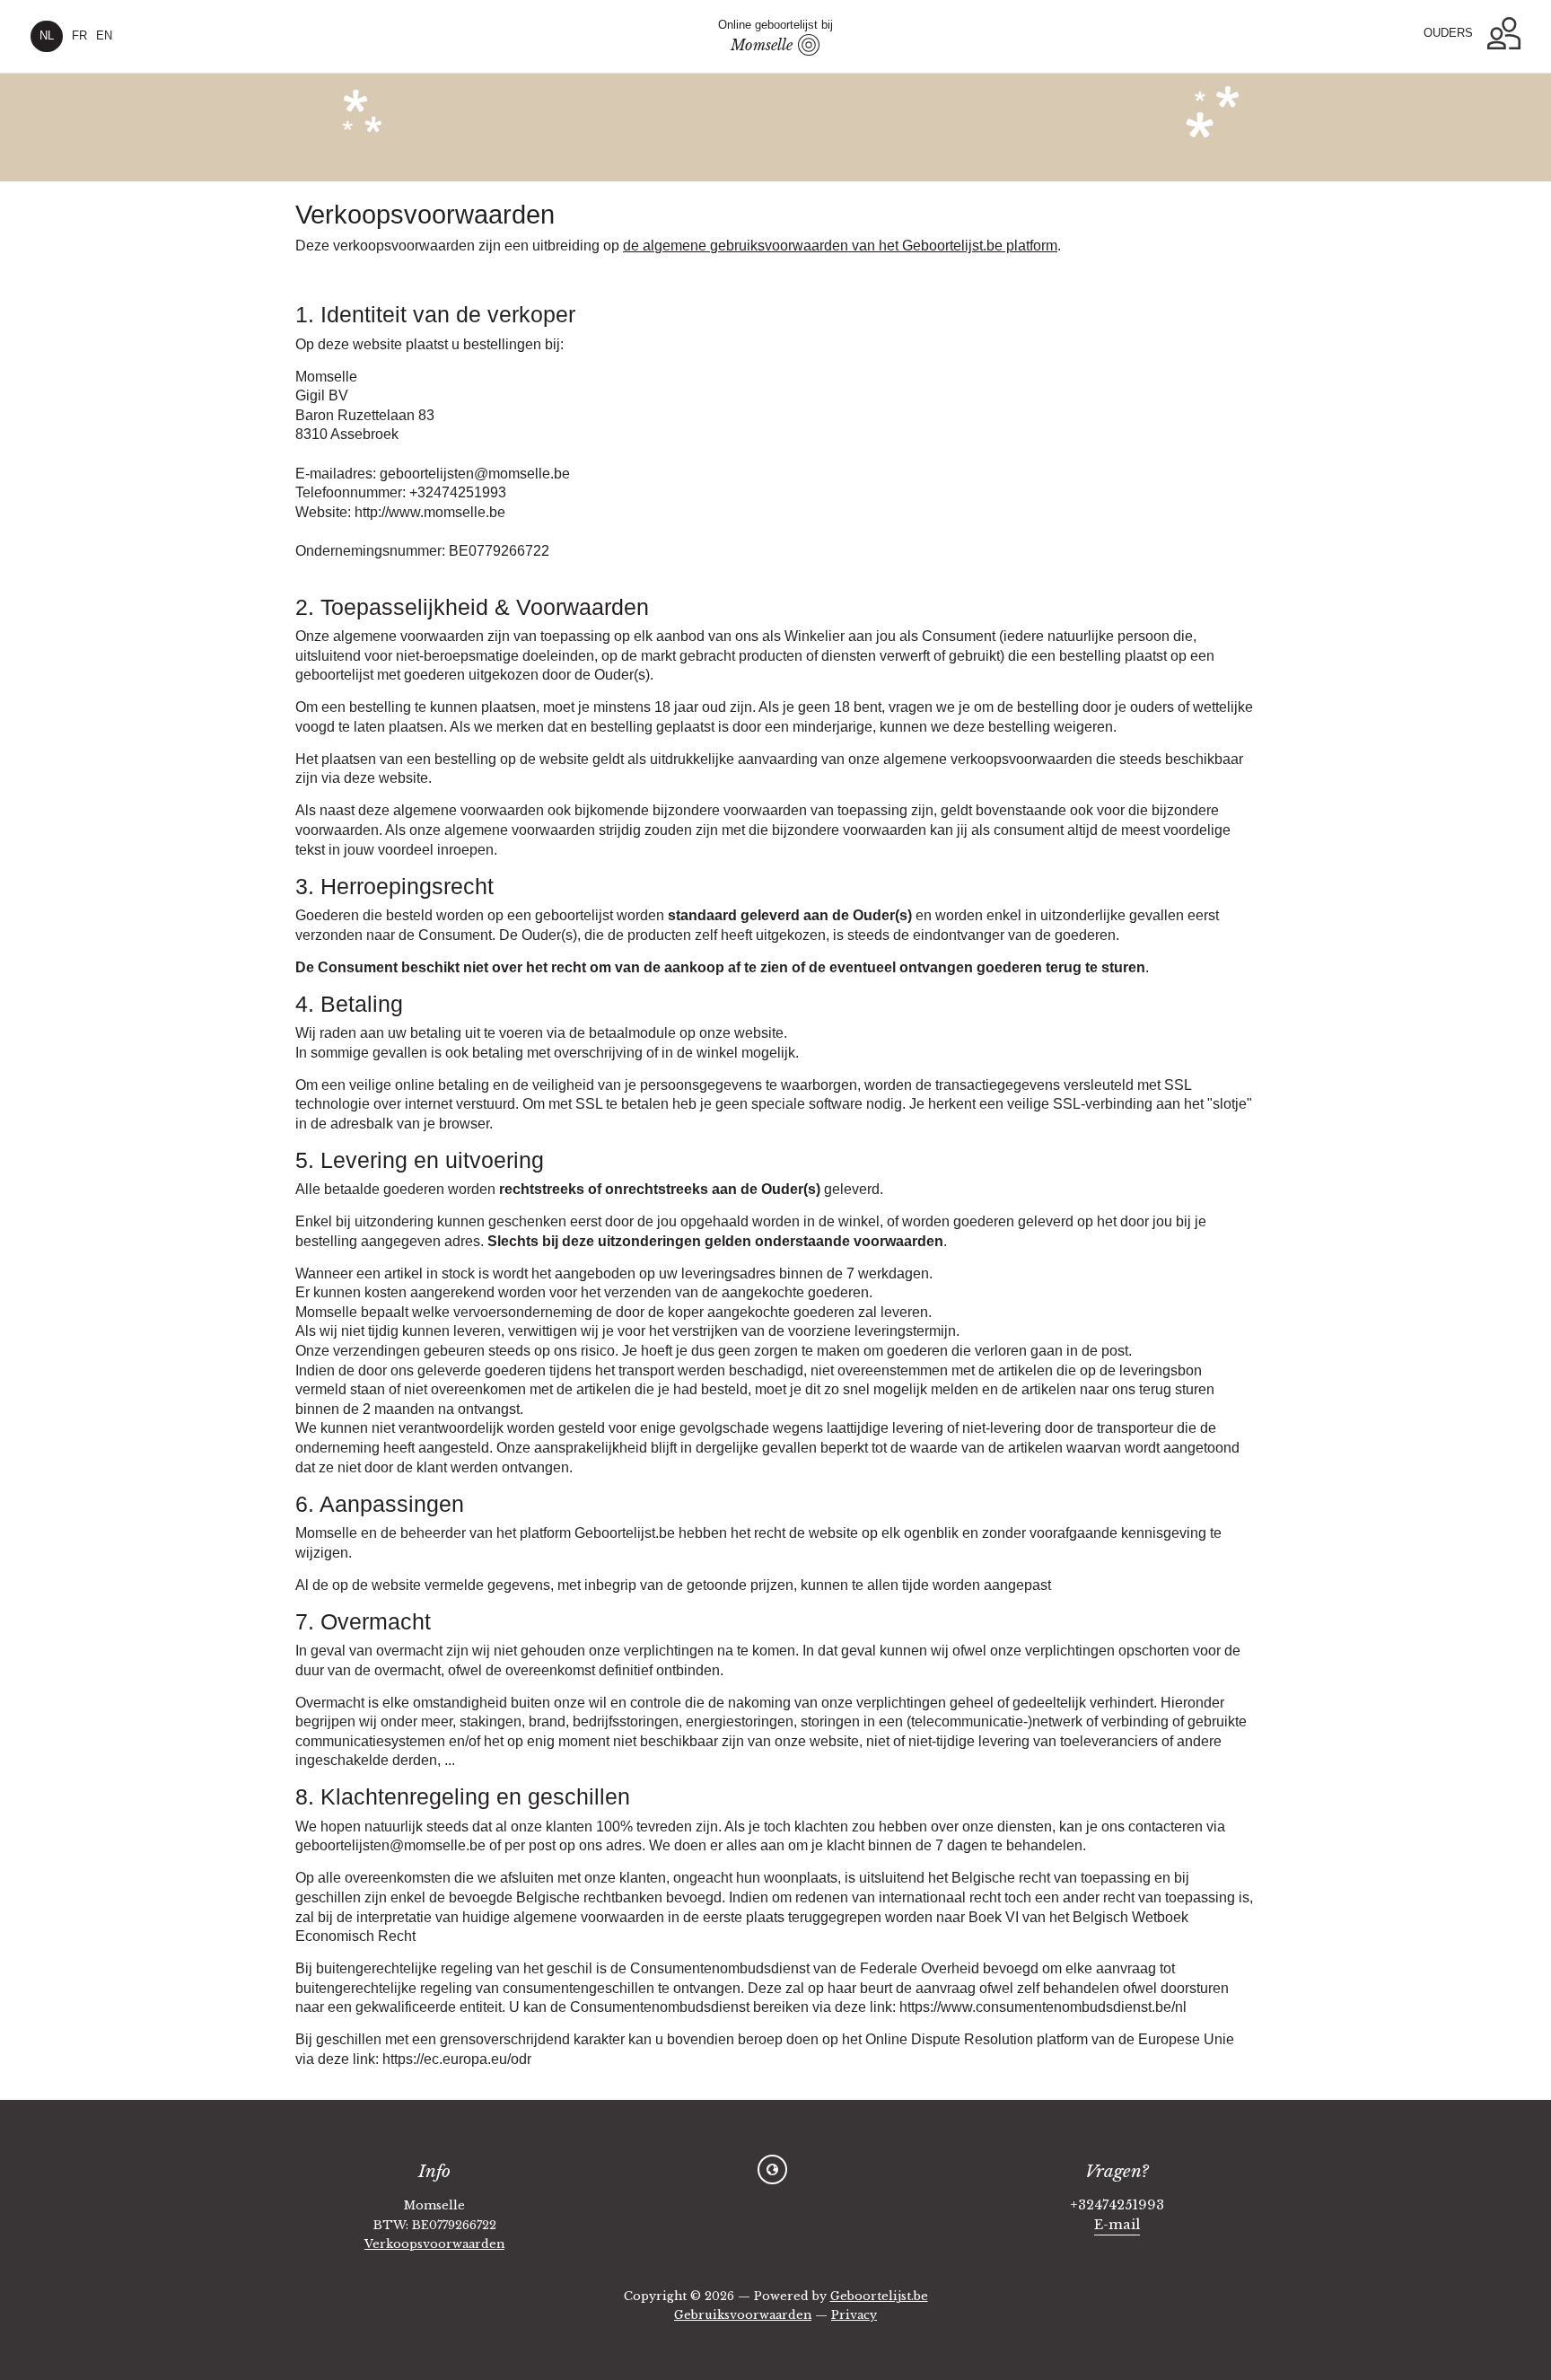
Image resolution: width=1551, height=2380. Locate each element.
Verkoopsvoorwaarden (434, 2244)
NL (47, 36)
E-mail (1117, 2225)
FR (79, 36)
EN (104, 36)
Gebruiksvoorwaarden (743, 2315)
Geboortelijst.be (879, 2296)
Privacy (854, 2315)
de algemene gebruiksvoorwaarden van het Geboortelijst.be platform (840, 245)
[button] (1504, 34)
